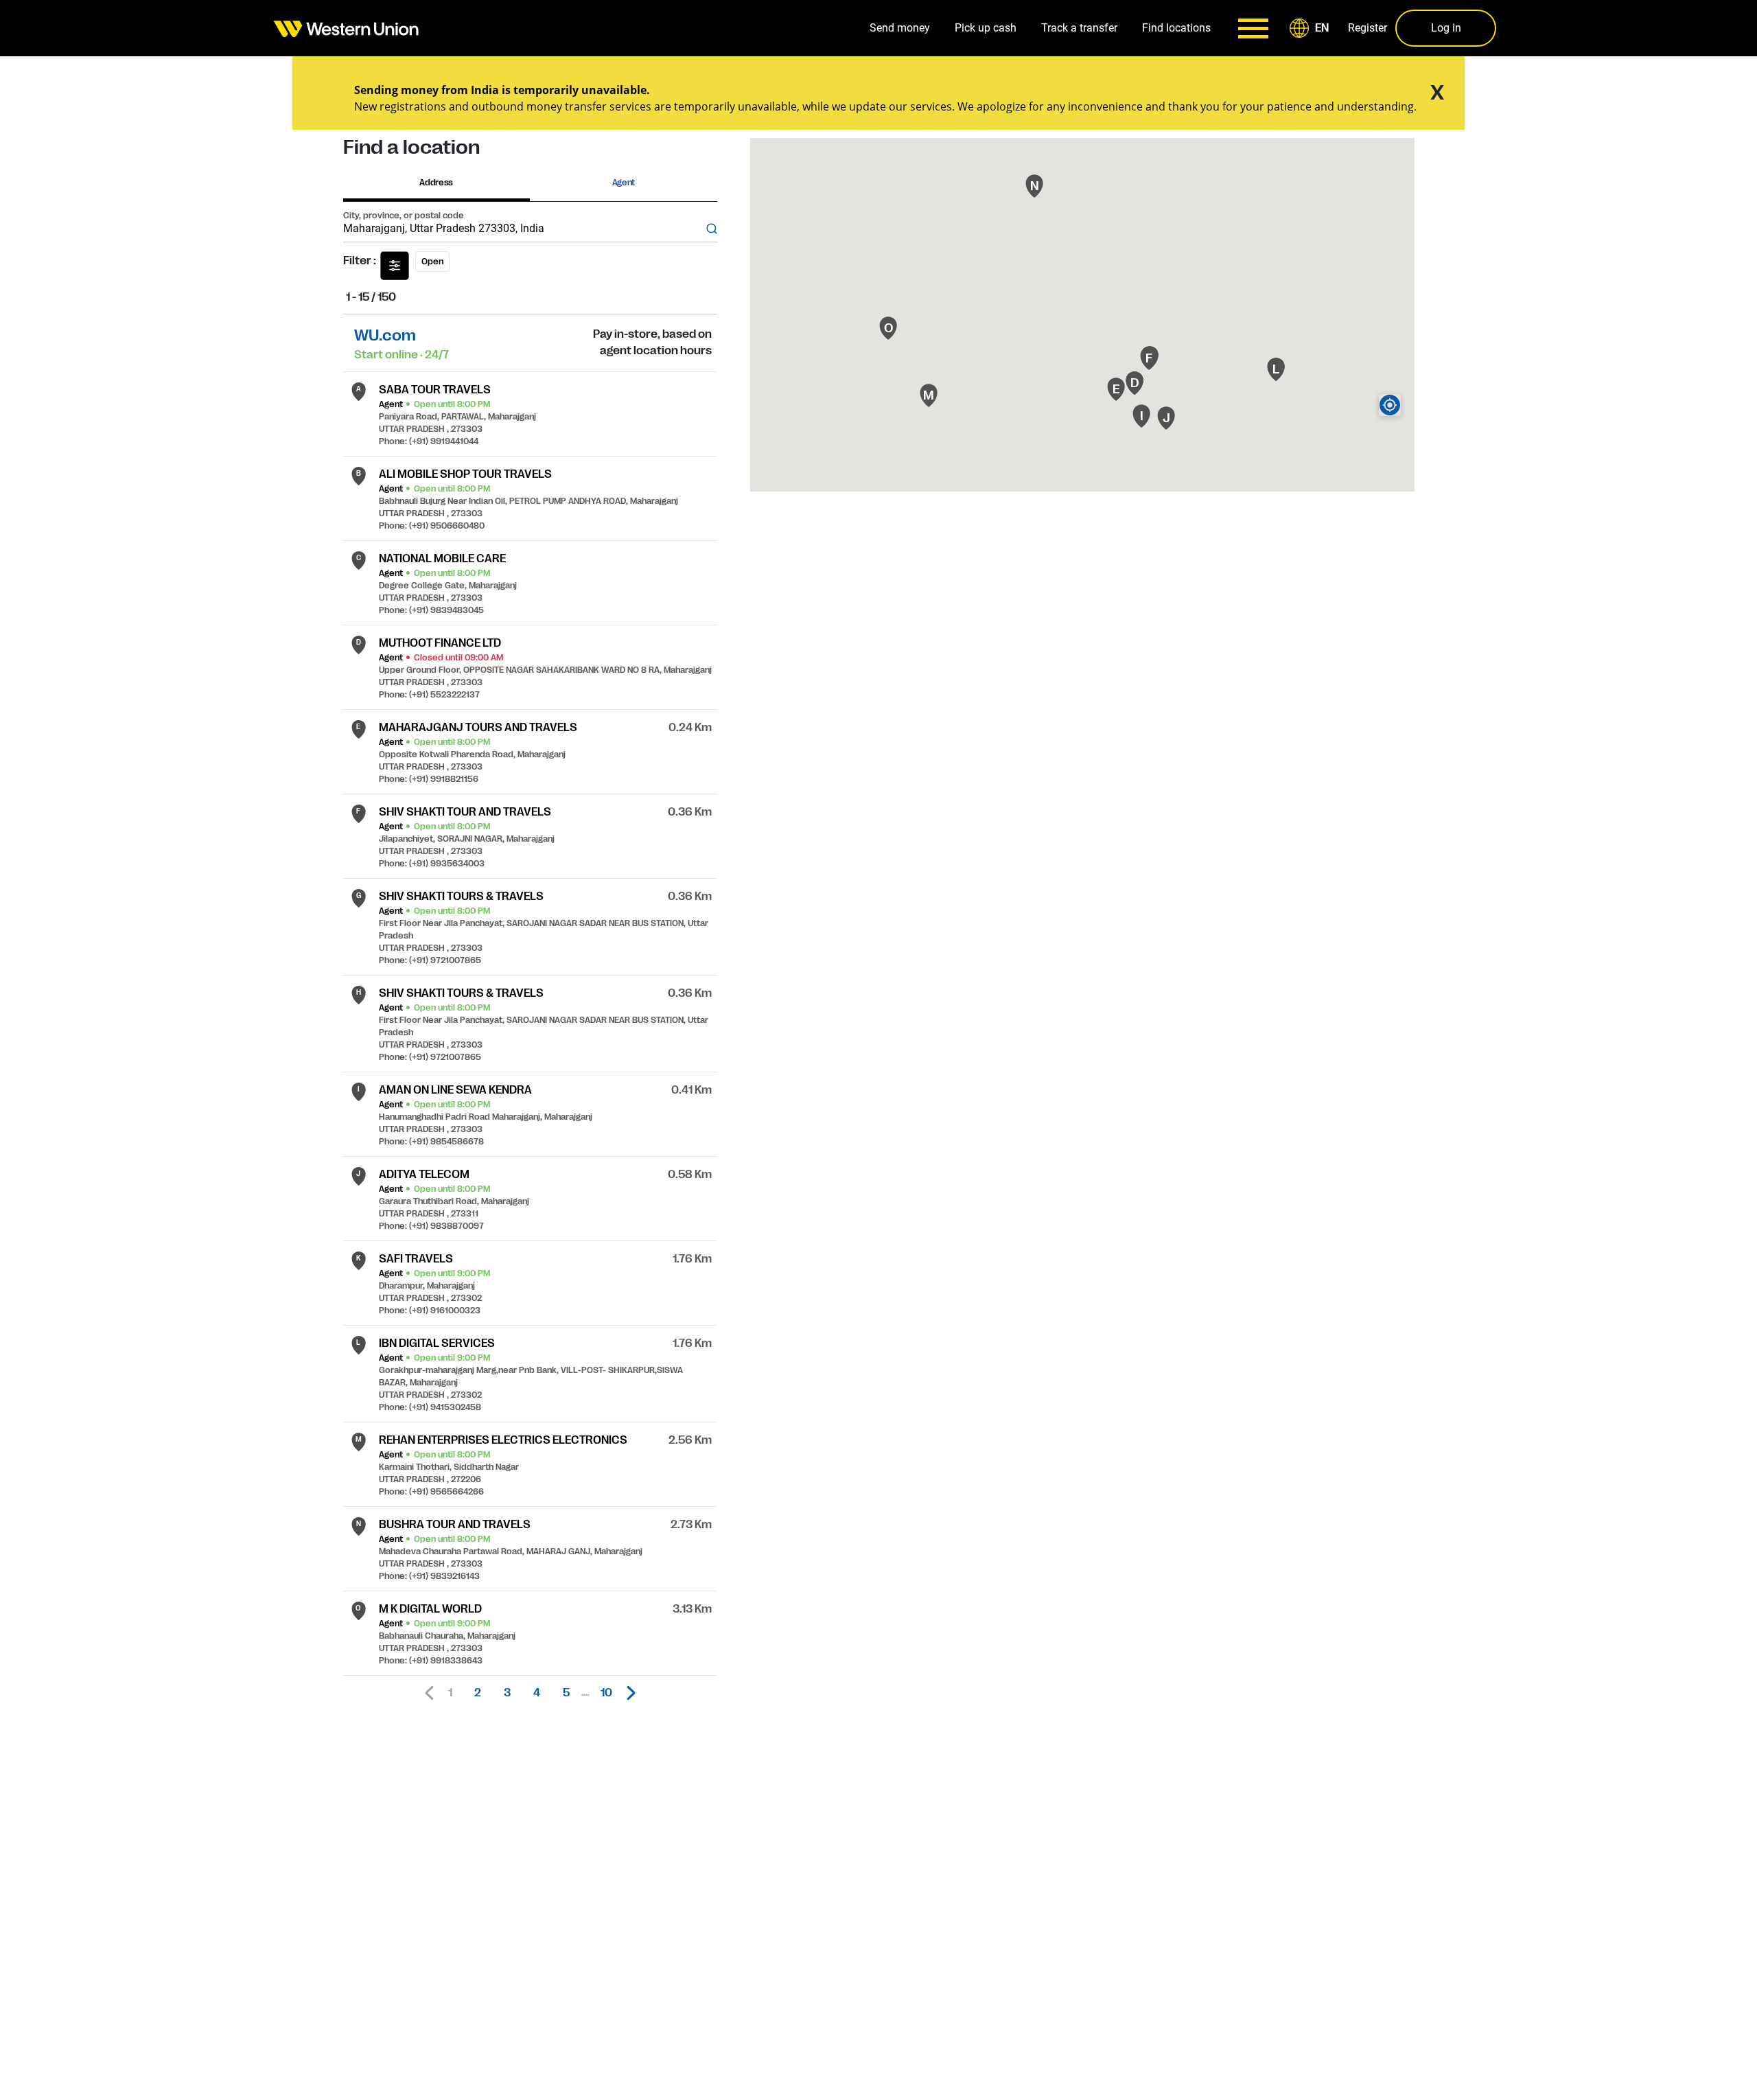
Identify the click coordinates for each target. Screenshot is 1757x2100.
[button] (1312, 28)
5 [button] (566, 1693)
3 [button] (507, 1693)
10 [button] (606, 1693)
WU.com (385, 335)
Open (432, 262)
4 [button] (537, 1693)
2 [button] (478, 1693)
